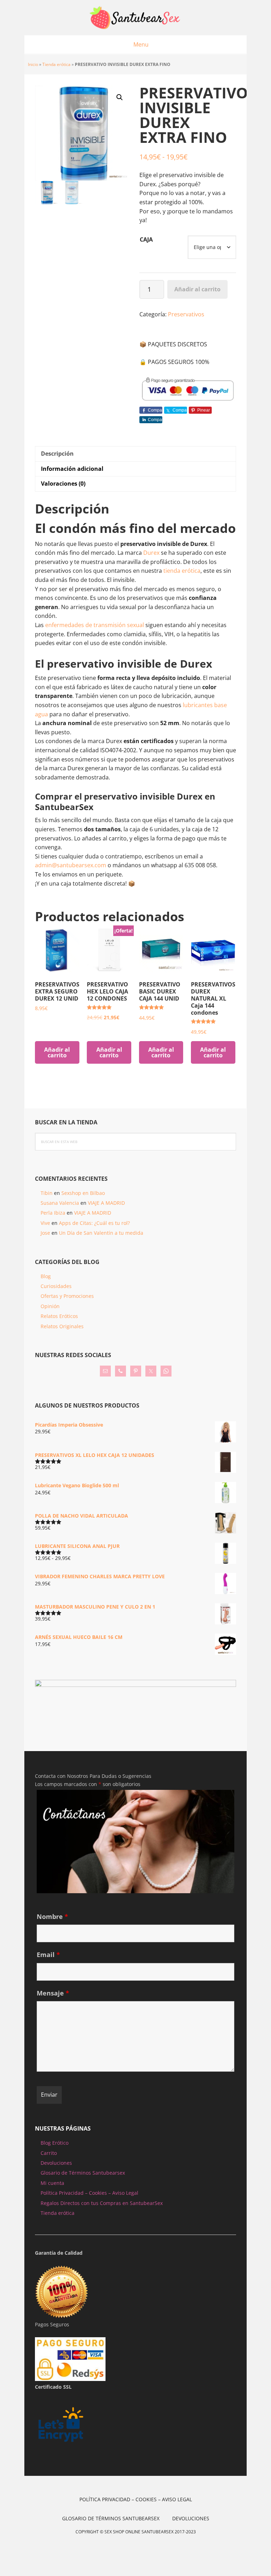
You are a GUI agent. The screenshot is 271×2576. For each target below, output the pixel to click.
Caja (146, 239)
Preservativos (186, 314)
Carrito (49, 2153)
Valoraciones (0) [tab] (63, 484)
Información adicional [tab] (72, 469)
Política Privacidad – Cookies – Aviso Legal (89, 2193)
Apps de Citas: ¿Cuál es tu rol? (94, 1223)
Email (48, 1955)
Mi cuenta (52, 2183)
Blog (46, 1276)
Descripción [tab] (57, 454)
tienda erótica (182, 571)
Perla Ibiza (53, 1213)
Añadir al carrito (197, 289)
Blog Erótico (55, 2143)
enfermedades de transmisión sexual (95, 625)
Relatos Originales (62, 1326)
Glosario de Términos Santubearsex (83, 2173)
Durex (152, 553)
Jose (45, 1233)
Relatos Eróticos (59, 1316)
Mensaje (53, 1993)
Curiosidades (56, 1286)
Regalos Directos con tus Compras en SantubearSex (102, 2203)
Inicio (33, 64)
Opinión (50, 1306)
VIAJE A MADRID (106, 1203)
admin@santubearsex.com (71, 865)
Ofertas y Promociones (67, 1296)
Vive (45, 1223)
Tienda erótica (56, 64)
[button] (120, 97)
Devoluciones (56, 2163)
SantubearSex (135, 18)
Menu (141, 44)
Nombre (52, 1916)
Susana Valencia (60, 1203)
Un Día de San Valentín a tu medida (101, 1233)
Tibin (47, 1193)
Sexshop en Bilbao (83, 1193)
